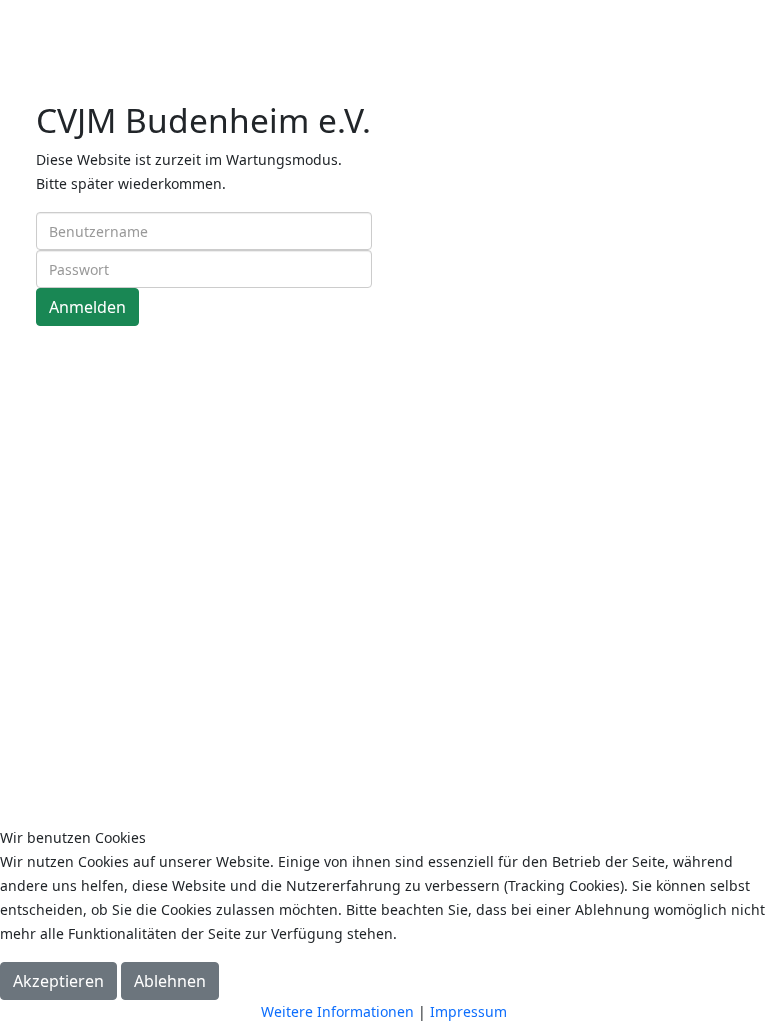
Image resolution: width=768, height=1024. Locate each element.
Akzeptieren (58, 981)
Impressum (468, 1011)
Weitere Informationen (337, 1011)
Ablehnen (170, 981)
